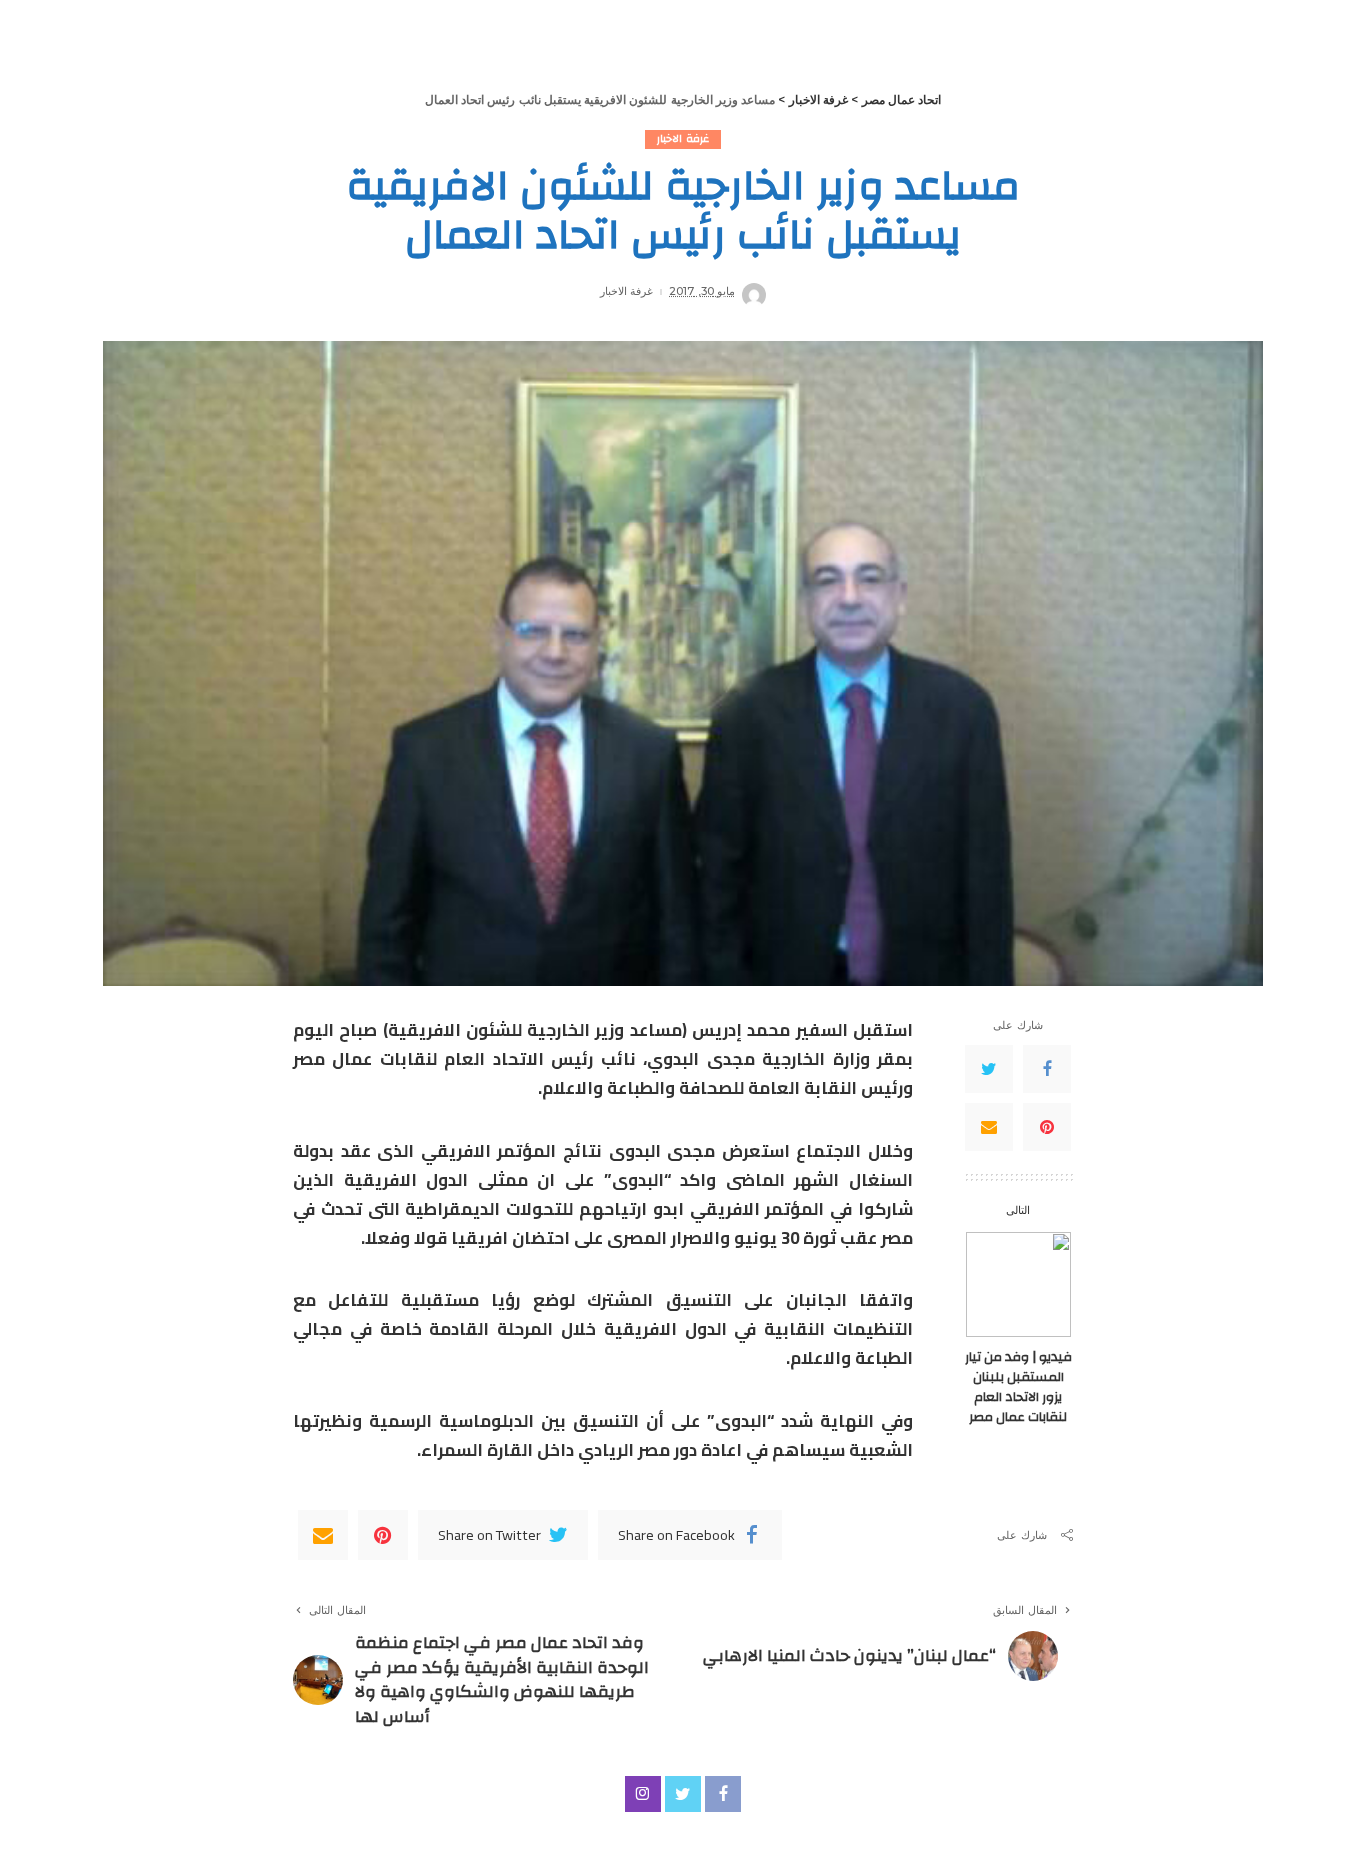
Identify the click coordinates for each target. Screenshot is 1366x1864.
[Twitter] (989, 1069)
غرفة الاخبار (682, 139)
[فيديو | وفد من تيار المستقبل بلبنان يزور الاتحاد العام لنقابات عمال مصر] (1018, 1284)
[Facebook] (1047, 1069)
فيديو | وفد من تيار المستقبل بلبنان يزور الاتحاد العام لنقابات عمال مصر (1018, 1387)
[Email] (989, 1127)
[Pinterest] (1047, 1127)
